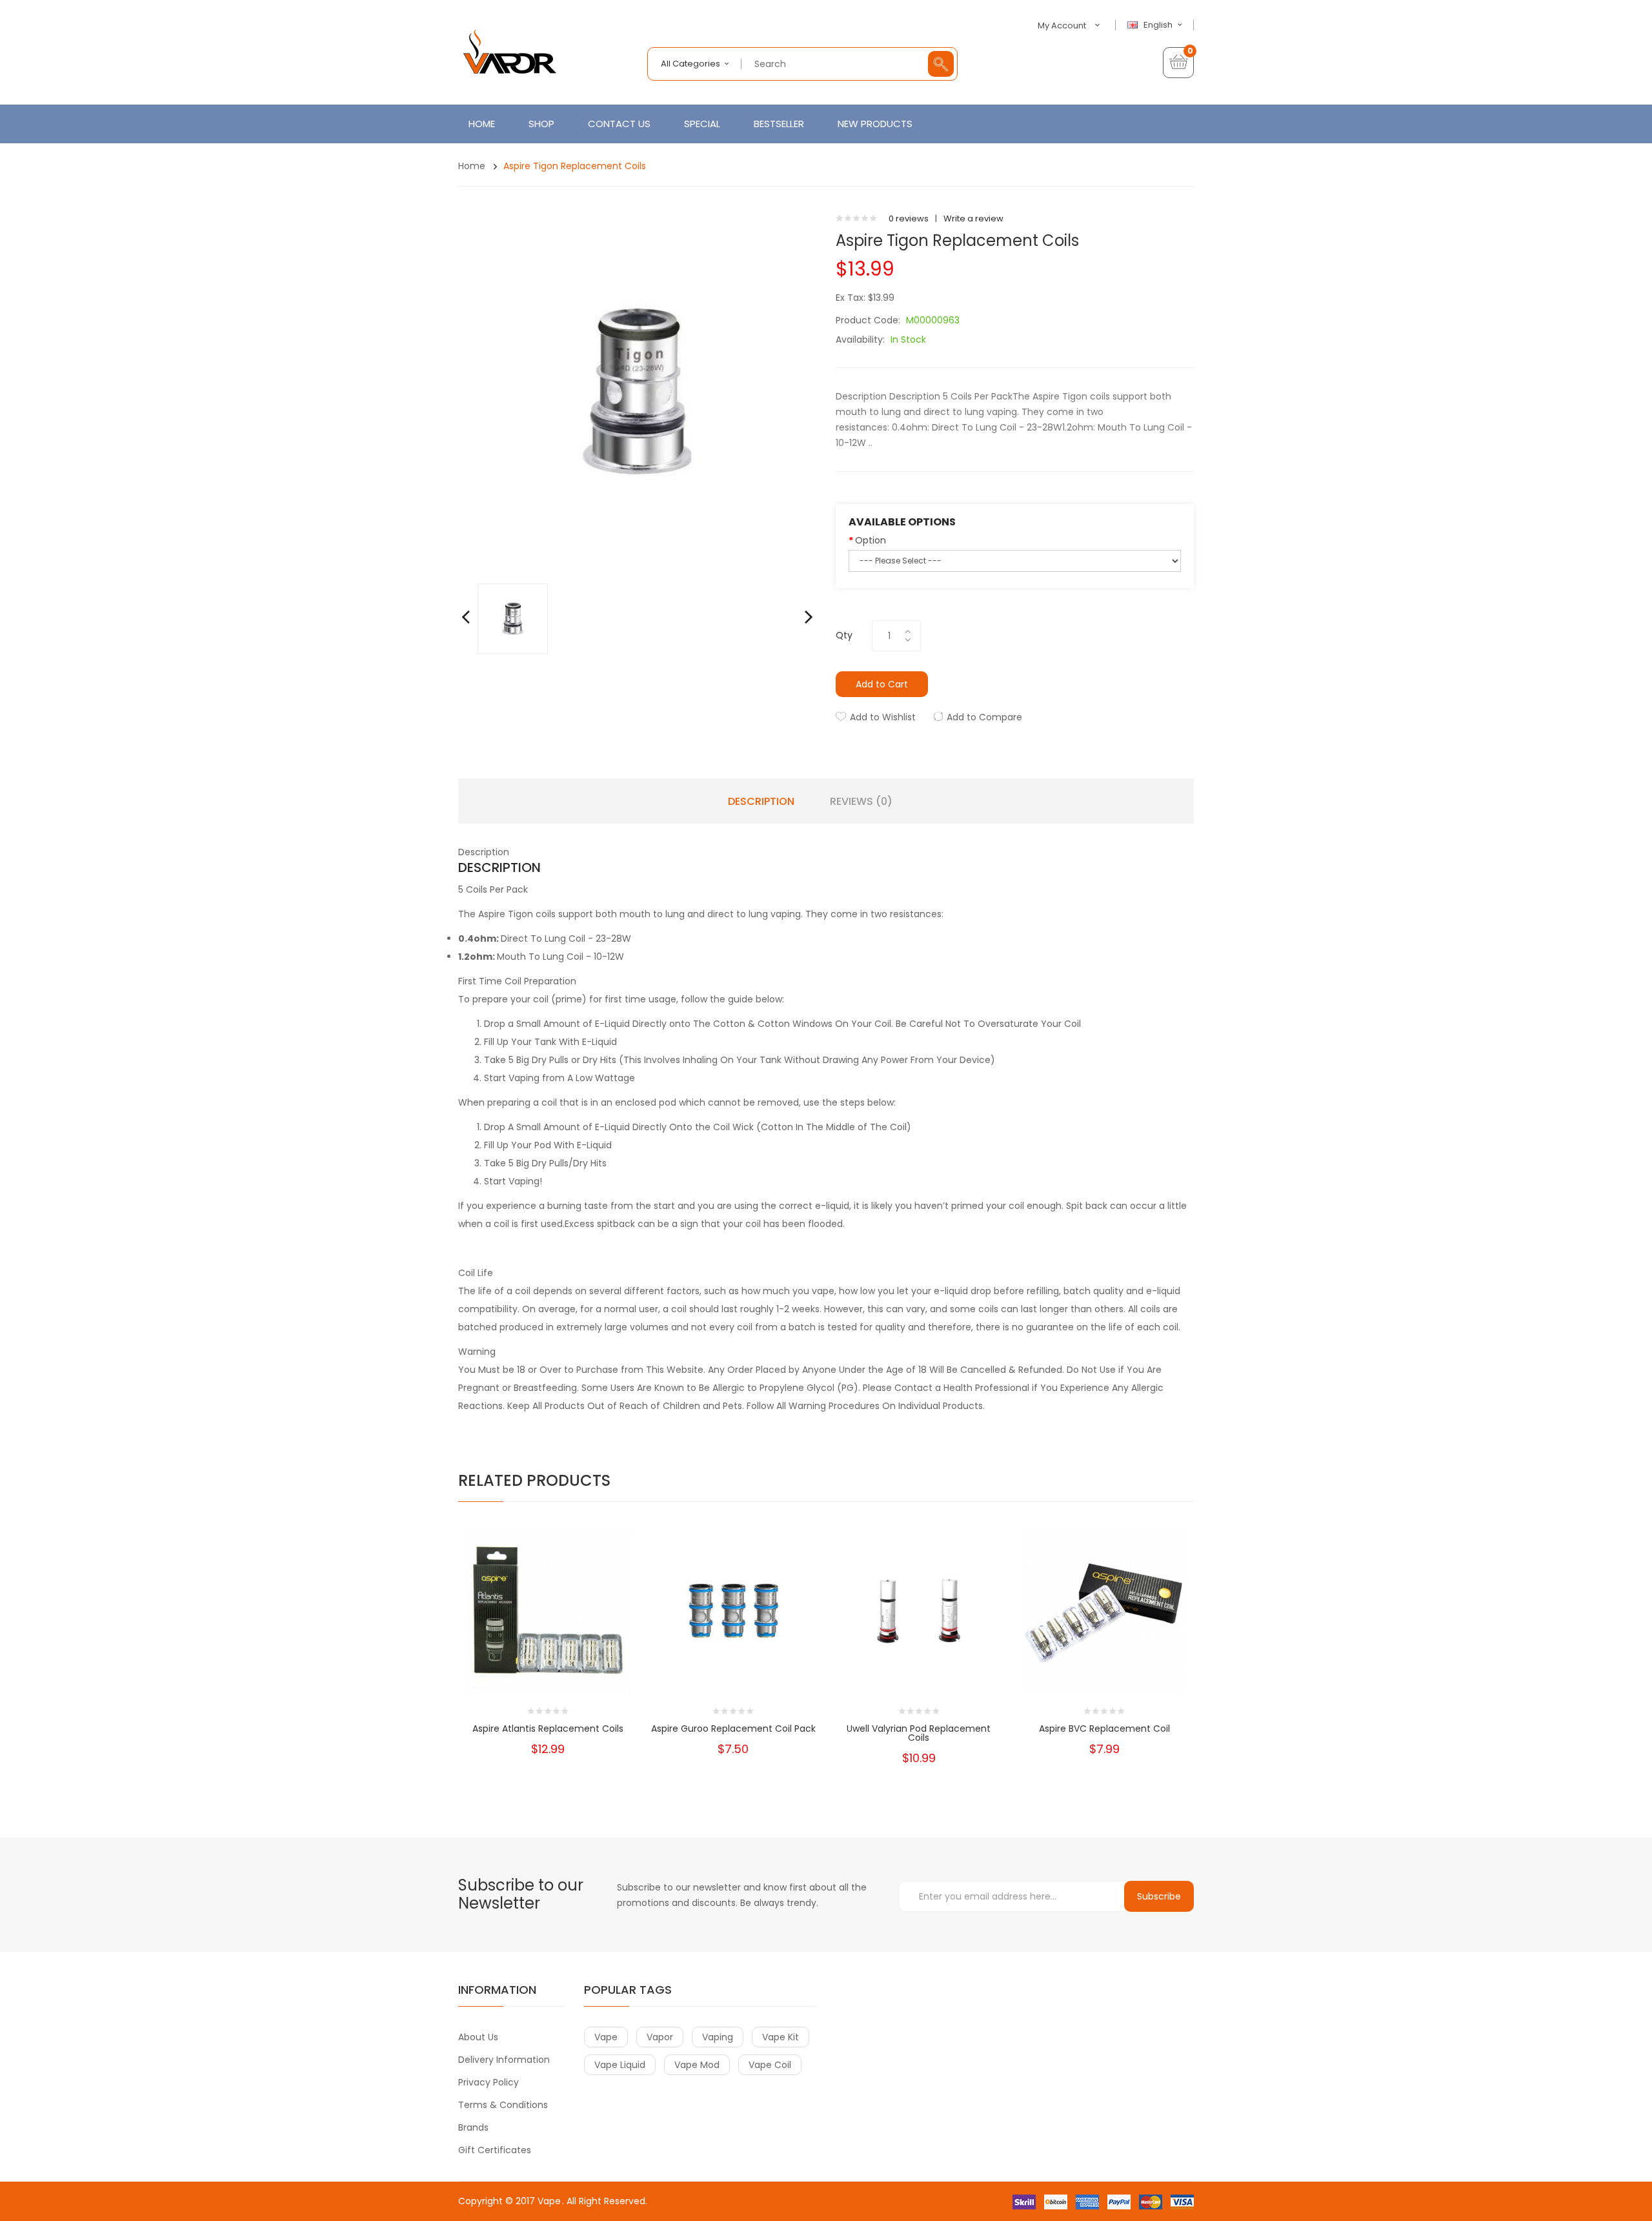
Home (472, 166)
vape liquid (620, 2065)
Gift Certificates (495, 2150)
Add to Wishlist (883, 717)
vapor (660, 2037)
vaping (718, 2037)
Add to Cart (882, 684)
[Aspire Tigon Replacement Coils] (513, 618)
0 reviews (909, 218)
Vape (549, 2201)
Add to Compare (984, 717)
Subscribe (1159, 1896)
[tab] (826, 852)
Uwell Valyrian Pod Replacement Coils (919, 1733)
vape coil (770, 2065)
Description (761, 802)
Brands (473, 2127)
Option (871, 540)
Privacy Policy (489, 2082)
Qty (844, 635)
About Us (478, 2037)
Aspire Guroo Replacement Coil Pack (733, 1729)
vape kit (781, 2037)
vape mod (697, 2065)
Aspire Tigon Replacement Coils (575, 166)
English (1159, 25)
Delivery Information (504, 2060)
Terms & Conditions (503, 2105)
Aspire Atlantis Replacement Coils (548, 1729)
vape (606, 2037)
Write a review (973, 218)
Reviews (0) (861, 802)
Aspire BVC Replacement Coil (1104, 1729)
